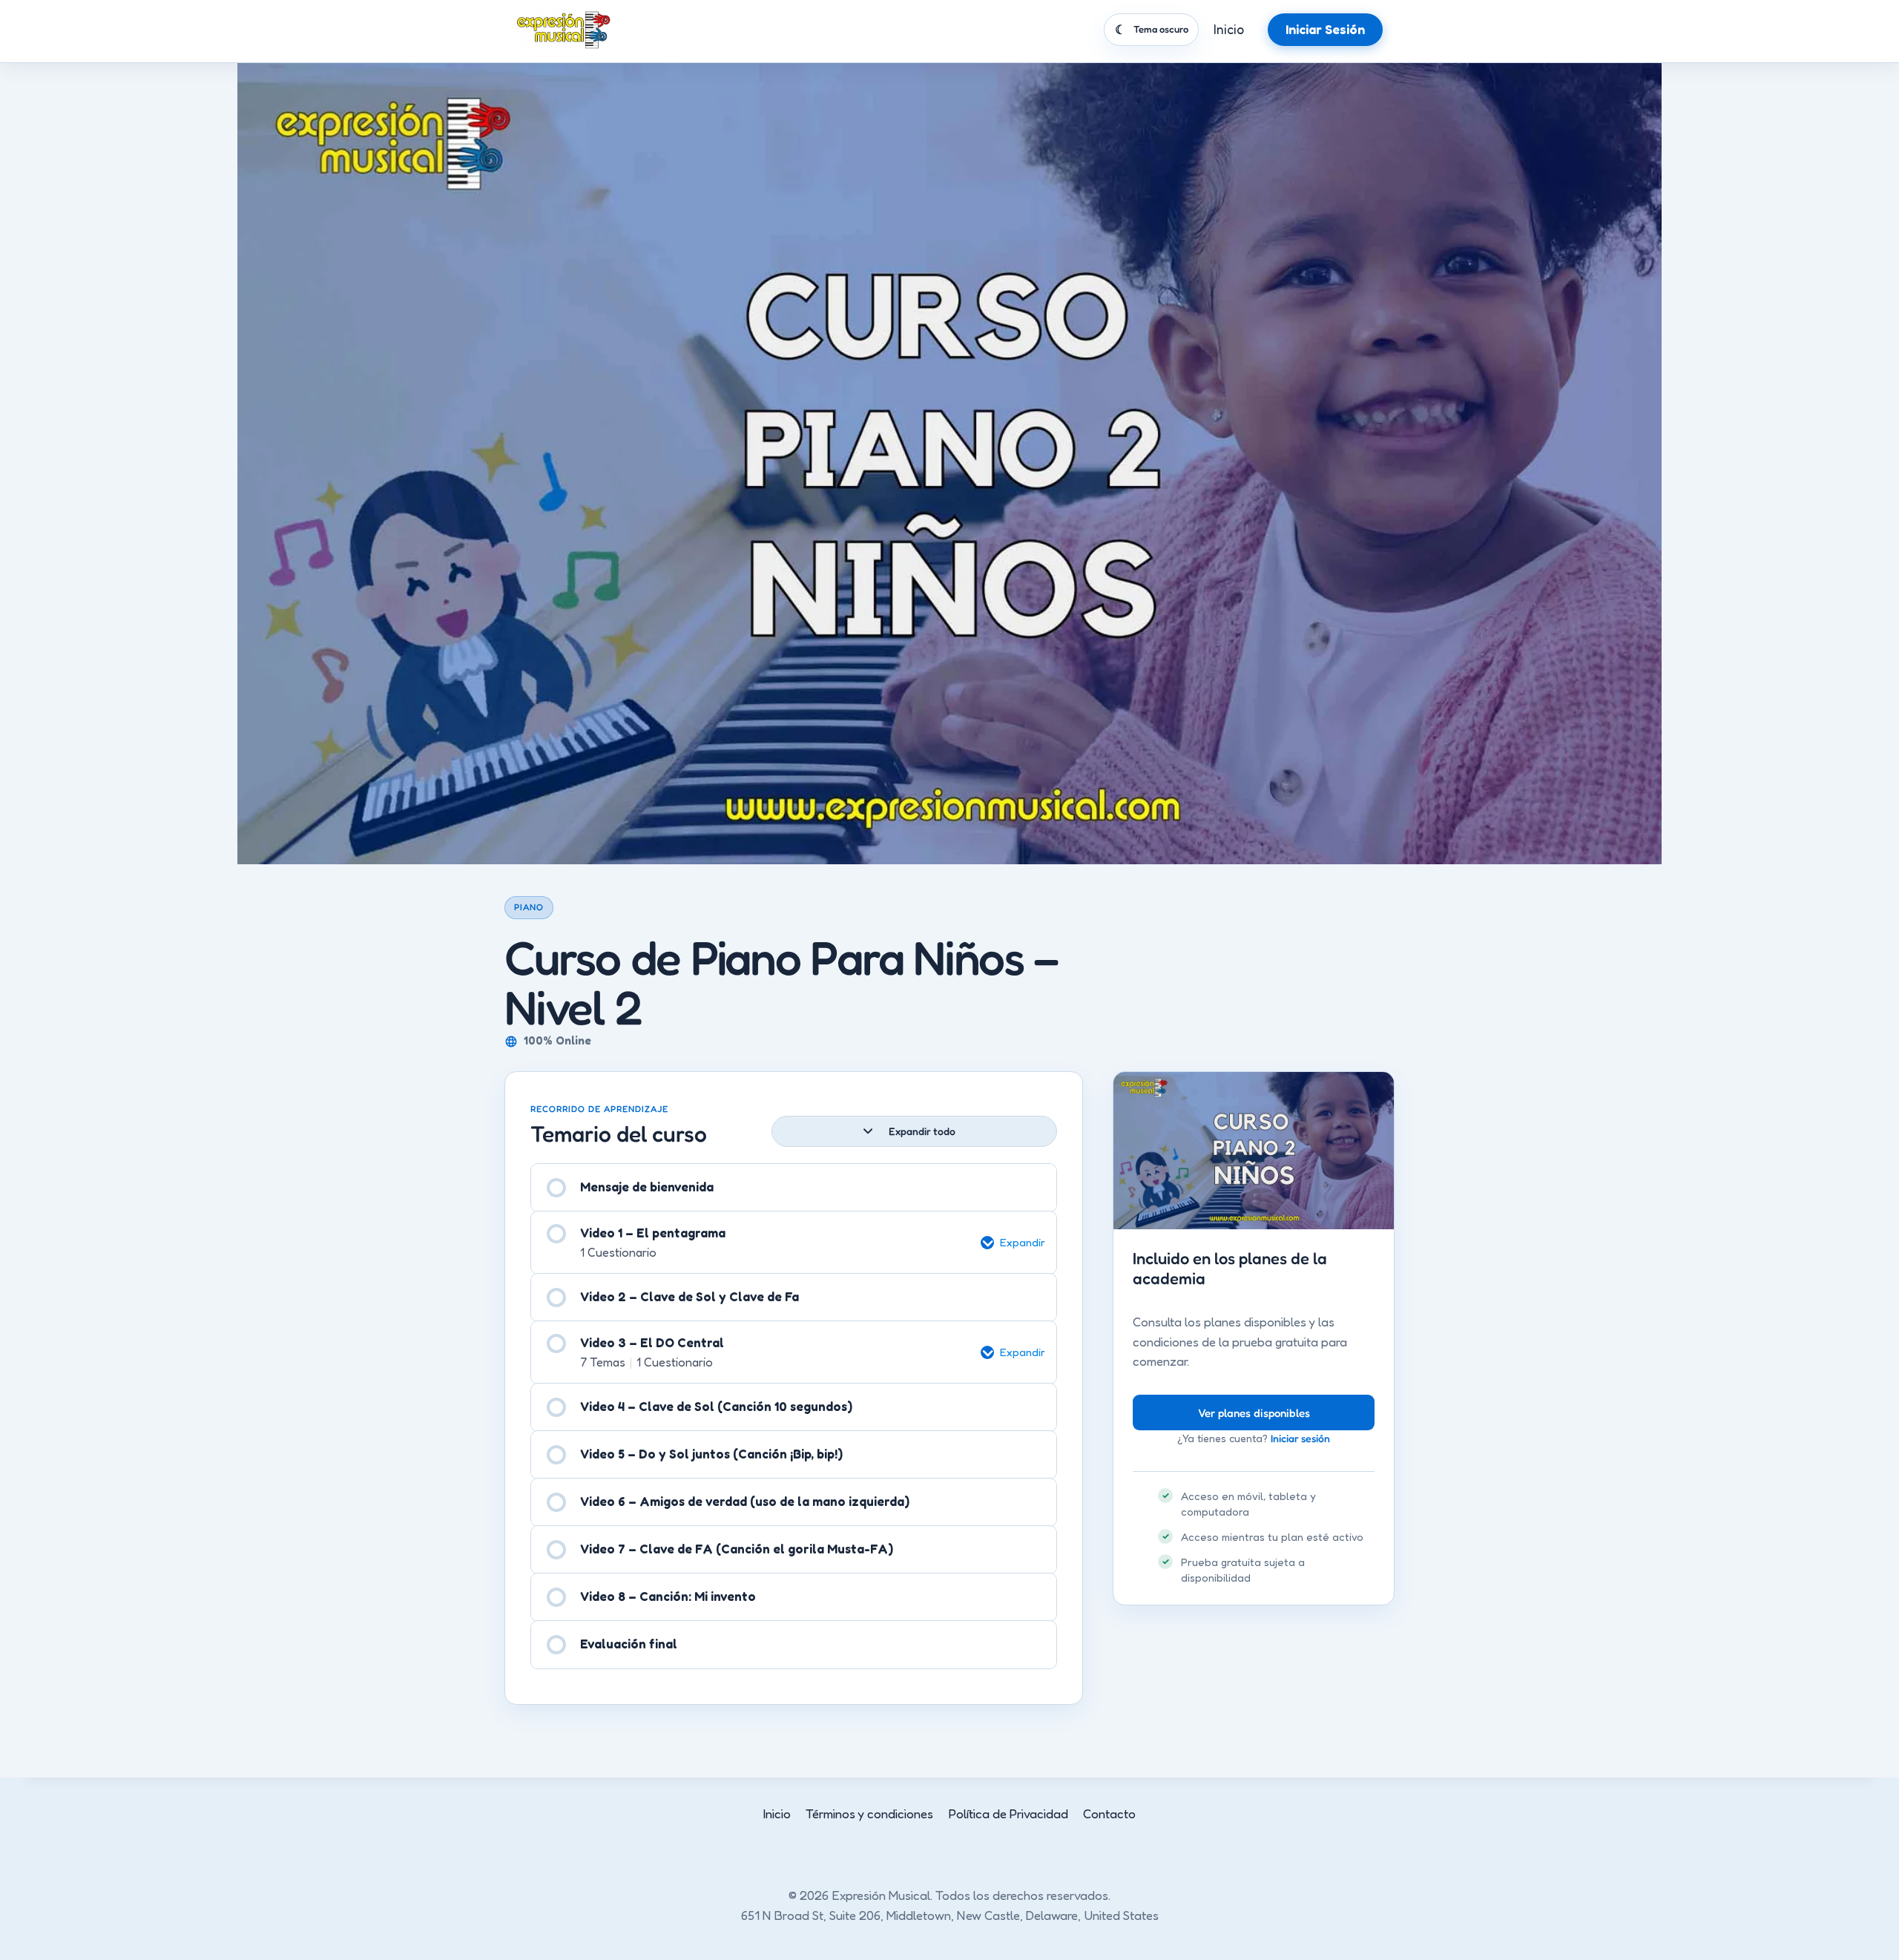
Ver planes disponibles (1254, 1413)
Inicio (1229, 29)
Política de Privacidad (1008, 1813)
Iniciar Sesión (1325, 29)
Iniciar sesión (1300, 1438)
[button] (1018, 1243)
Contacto (1109, 1813)
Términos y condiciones (869, 1813)
